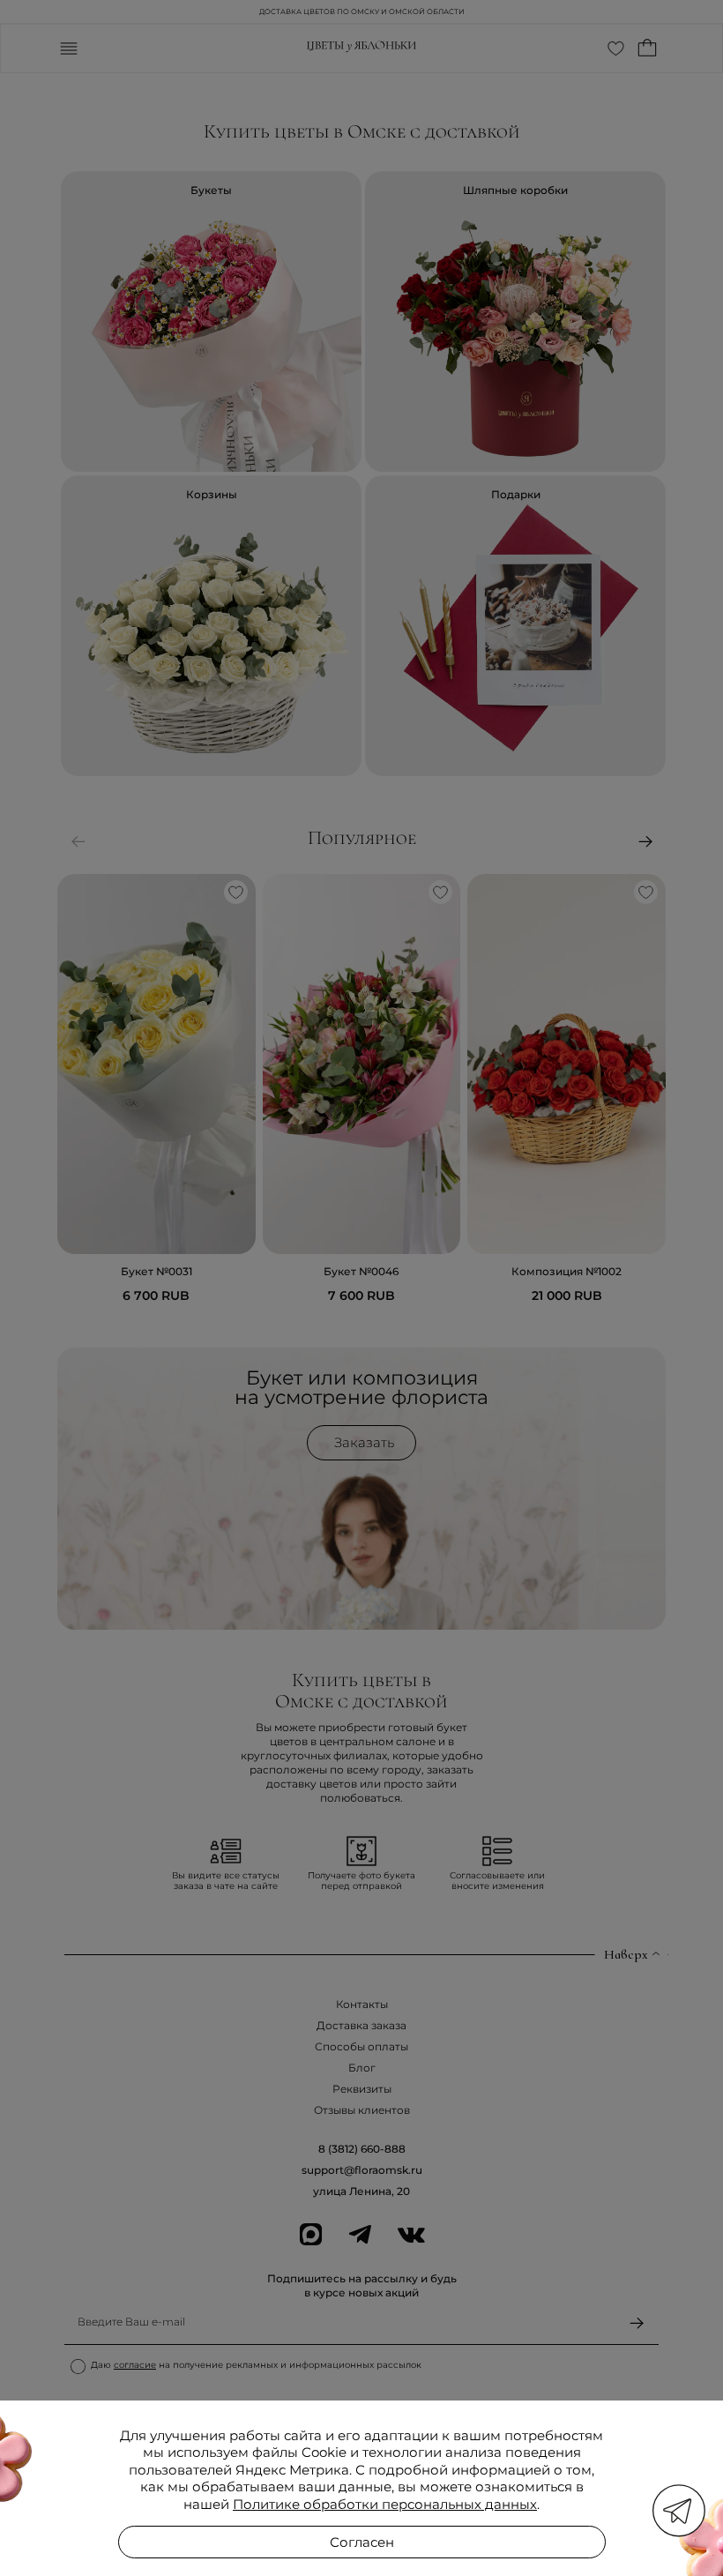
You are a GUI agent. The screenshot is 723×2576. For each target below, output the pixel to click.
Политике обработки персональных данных (385, 2504)
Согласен (362, 2542)
